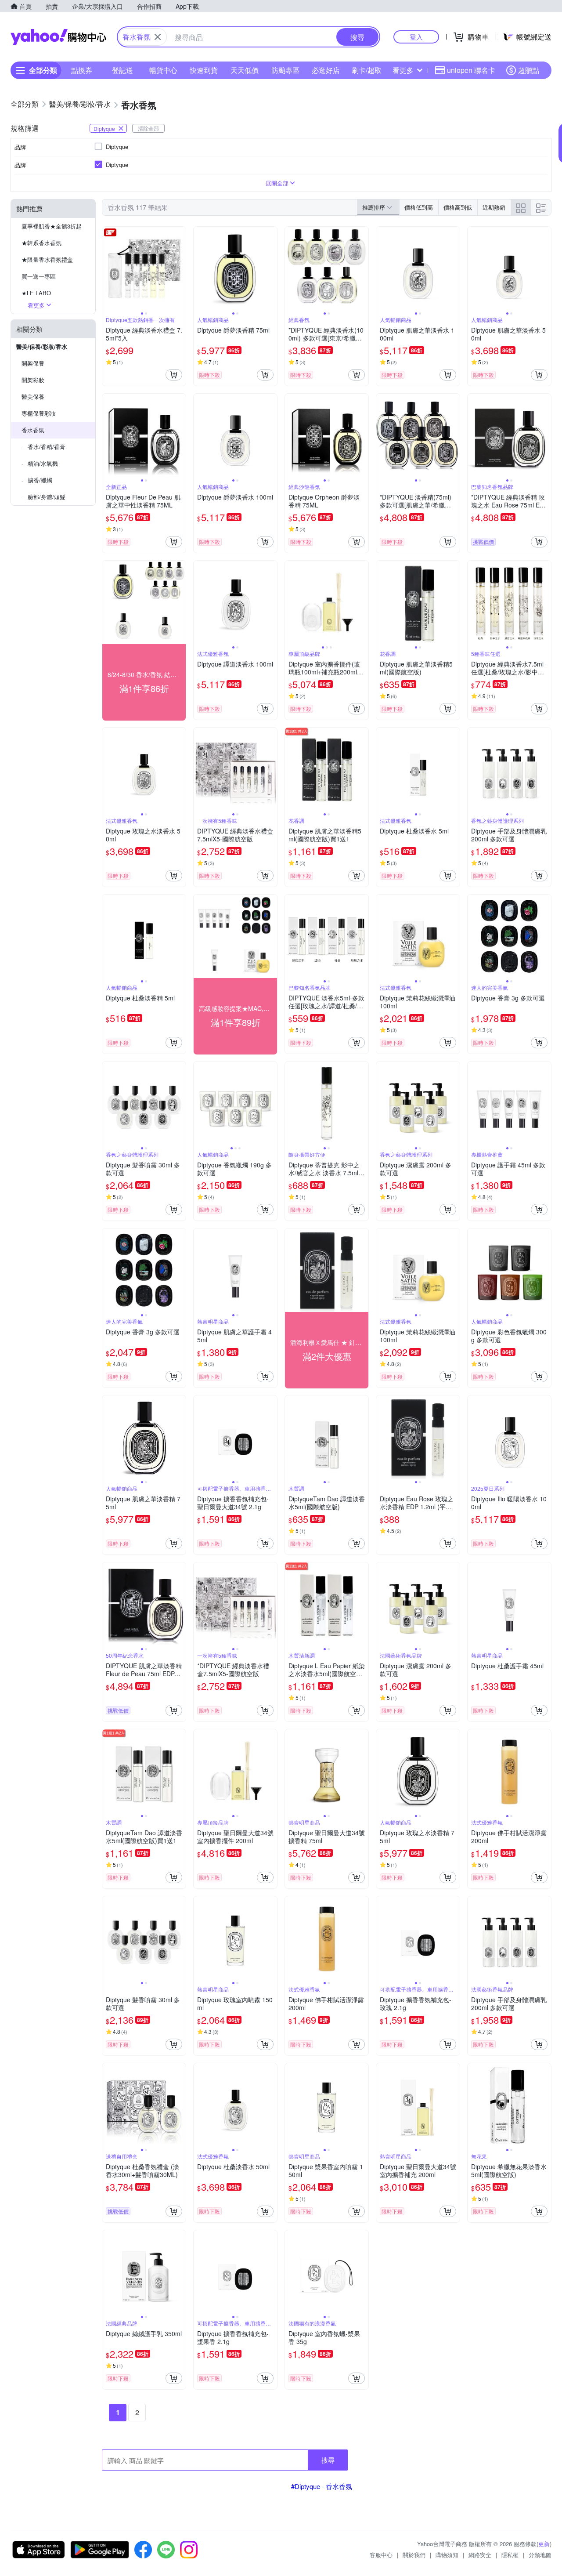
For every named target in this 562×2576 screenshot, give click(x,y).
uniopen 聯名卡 (471, 70)
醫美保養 (33, 397)
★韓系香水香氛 (41, 243)
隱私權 (510, 2555)
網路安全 (480, 2555)
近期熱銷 (494, 207)
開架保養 (33, 363)
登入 (416, 37)
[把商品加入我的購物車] (174, 375)
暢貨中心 (163, 70)
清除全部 (148, 128)
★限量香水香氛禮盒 (47, 259)
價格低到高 (419, 207)
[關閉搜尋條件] (158, 37)
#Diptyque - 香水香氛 (322, 2486)
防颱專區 (285, 70)
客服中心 (381, 2555)
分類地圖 (540, 2555)
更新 (544, 2544)
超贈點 (529, 70)
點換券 (82, 70)
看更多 (403, 70)
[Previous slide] (108, 268)
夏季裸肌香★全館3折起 (52, 226)
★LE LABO (36, 293)
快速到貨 (204, 70)
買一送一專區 (39, 276)
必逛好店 (326, 70)
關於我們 (414, 2555)
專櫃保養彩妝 (39, 413)
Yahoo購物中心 (58, 37)
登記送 (122, 70)
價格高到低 (458, 207)
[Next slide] (180, 268)
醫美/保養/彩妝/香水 (42, 346)
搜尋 (328, 2460)
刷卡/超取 (367, 70)
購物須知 (447, 2555)
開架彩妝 (33, 380)
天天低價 (245, 70)
